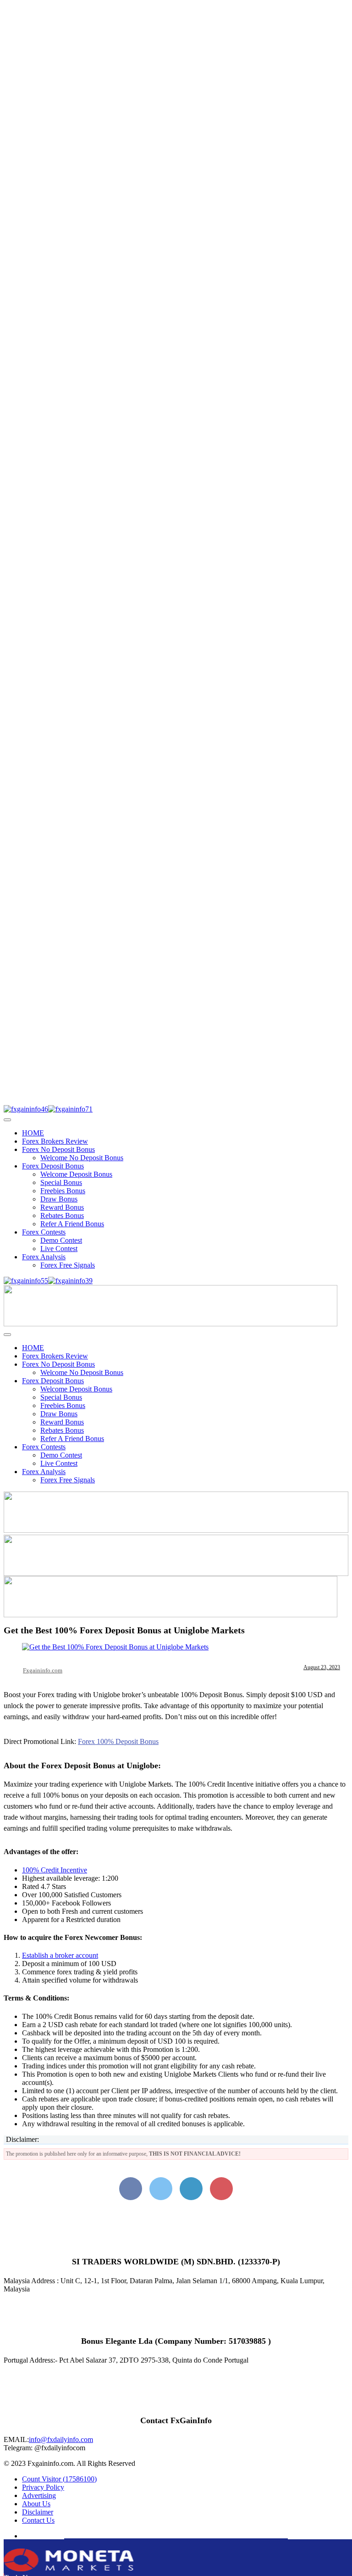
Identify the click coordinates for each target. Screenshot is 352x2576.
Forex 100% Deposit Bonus (118, 1741)
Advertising (39, 2495)
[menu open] (7, 1335)
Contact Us (38, 2520)
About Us (36, 2504)
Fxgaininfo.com (43, 1670)
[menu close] (7, 1120)
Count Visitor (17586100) (59, 2479)
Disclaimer (38, 2512)
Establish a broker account (60, 1955)
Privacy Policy (43, 2487)
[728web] (176, 1573)
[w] (176, 1530)
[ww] (170, 1324)
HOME (33, 1133)
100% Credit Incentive (55, 1870)
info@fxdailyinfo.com (61, 2439)
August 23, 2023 (322, 1667)
